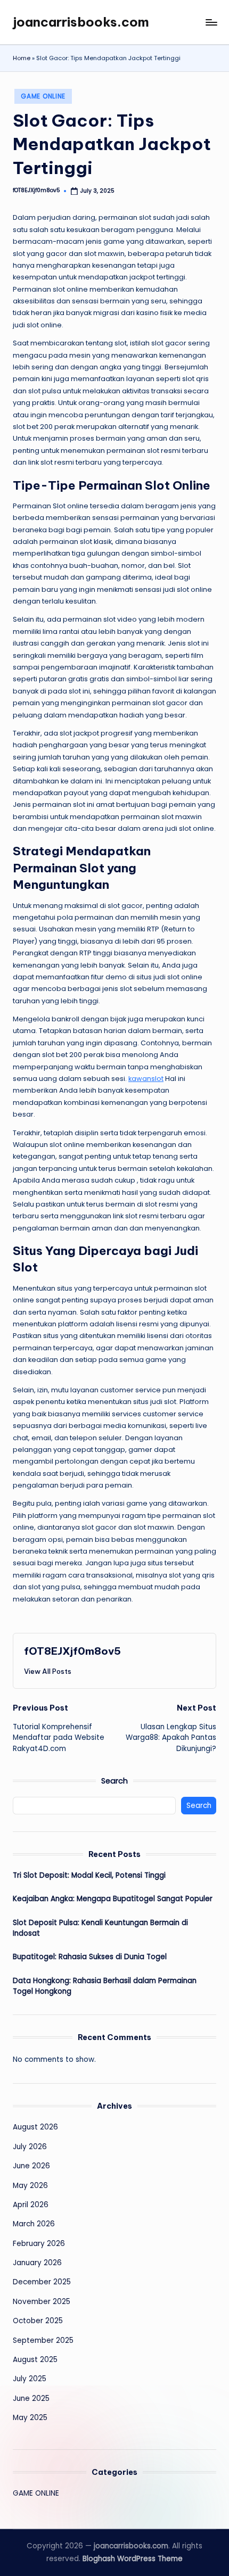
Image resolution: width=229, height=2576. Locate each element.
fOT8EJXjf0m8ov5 (72, 1651)
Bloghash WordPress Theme (133, 2559)
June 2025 (31, 2399)
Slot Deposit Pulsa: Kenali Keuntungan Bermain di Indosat (100, 1928)
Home (22, 58)
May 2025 (30, 2418)
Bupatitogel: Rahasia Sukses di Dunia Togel (90, 1957)
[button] (48, 1671)
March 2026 (34, 2224)
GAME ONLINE (43, 96)
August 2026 (35, 2127)
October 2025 (38, 2321)
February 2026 (39, 2244)
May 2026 (30, 2186)
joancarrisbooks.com (81, 22)
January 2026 (37, 2263)
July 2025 (30, 2379)
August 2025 (35, 2360)
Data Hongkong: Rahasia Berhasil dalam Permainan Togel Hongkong (105, 1986)
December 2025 (42, 2282)
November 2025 (42, 2302)
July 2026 (30, 2147)
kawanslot (146, 1079)
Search (114, 1781)
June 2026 (31, 2166)
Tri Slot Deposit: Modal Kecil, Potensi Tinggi (89, 1875)
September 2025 (43, 2340)
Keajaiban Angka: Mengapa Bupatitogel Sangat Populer (113, 1899)
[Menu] (211, 22)
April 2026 (31, 2205)
